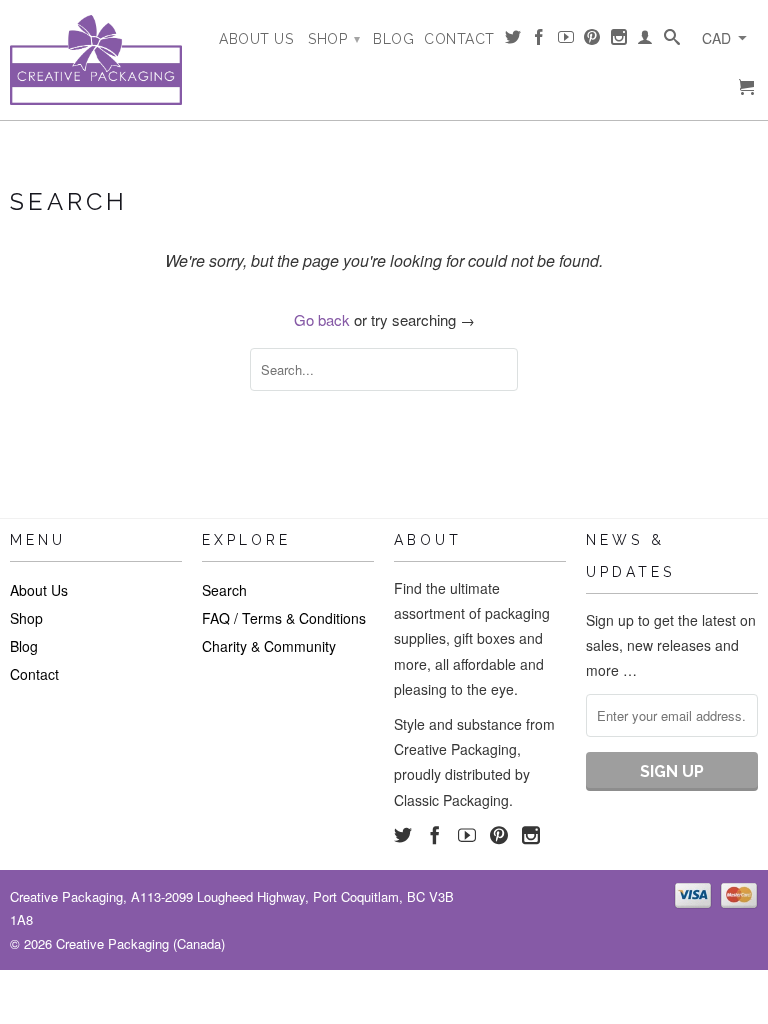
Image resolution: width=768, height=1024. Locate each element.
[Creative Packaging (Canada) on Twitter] (513, 41)
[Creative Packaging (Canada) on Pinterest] (592, 41)
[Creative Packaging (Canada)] (96, 60)
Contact (459, 39)
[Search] (672, 41)
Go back (322, 319)
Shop (334, 39)
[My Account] (645, 41)
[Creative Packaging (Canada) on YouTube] (566, 41)
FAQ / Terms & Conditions (284, 618)
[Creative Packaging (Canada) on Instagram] (619, 41)
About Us (256, 39)
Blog (393, 39)
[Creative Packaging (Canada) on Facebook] (539, 41)
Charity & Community (269, 646)
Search (224, 590)
